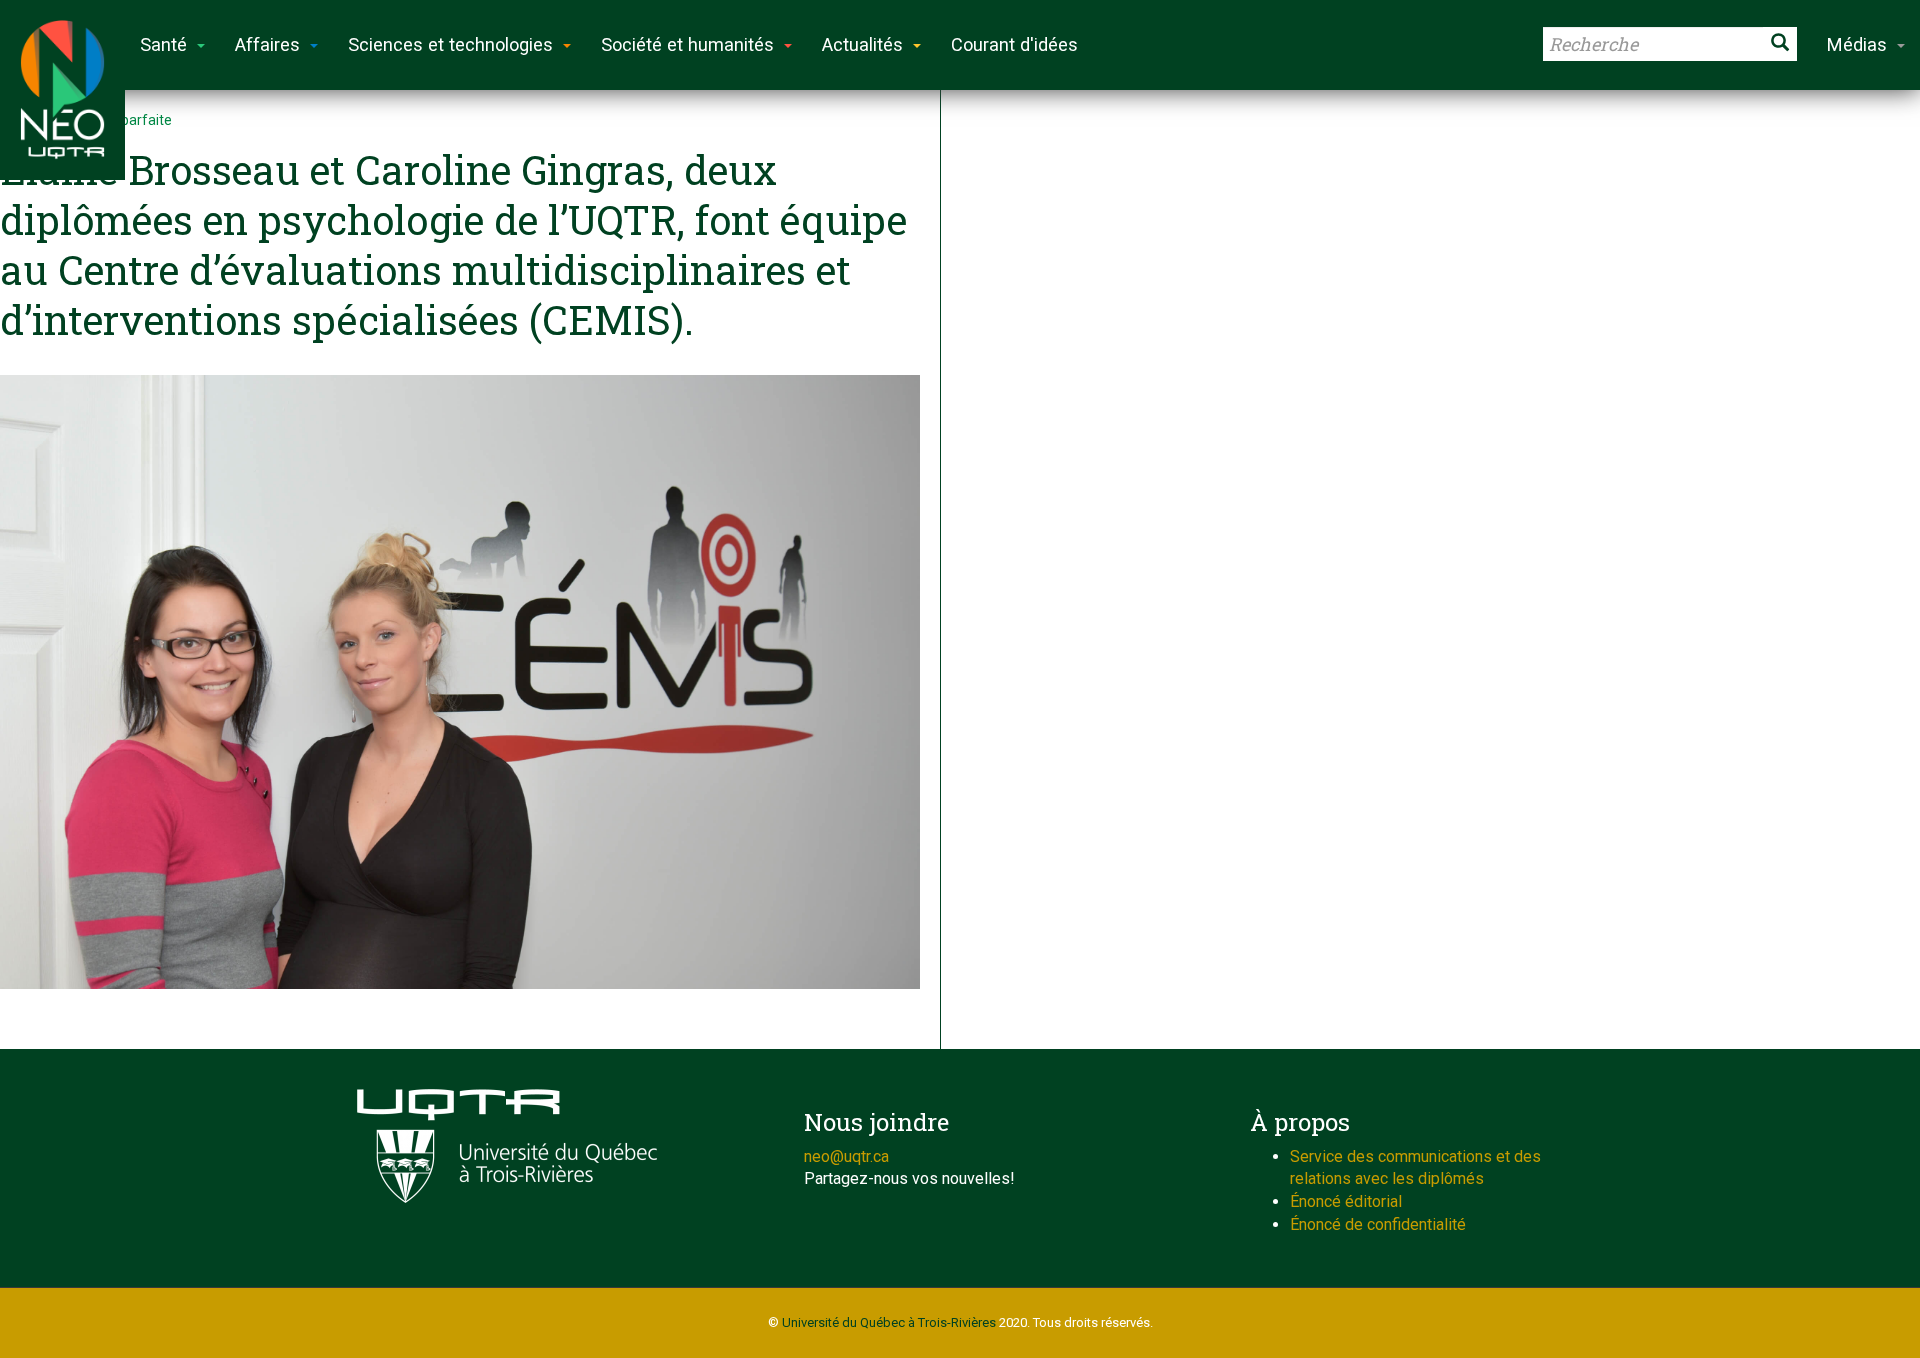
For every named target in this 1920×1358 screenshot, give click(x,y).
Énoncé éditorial (1346, 1201)
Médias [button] (1857, 44)
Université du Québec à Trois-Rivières (889, 1322)
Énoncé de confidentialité (1378, 1224)
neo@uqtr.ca (846, 1156)
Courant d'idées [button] (1014, 44)
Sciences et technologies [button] (450, 44)
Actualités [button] (862, 44)
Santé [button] (163, 44)
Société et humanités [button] (687, 44)
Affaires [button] (267, 44)
